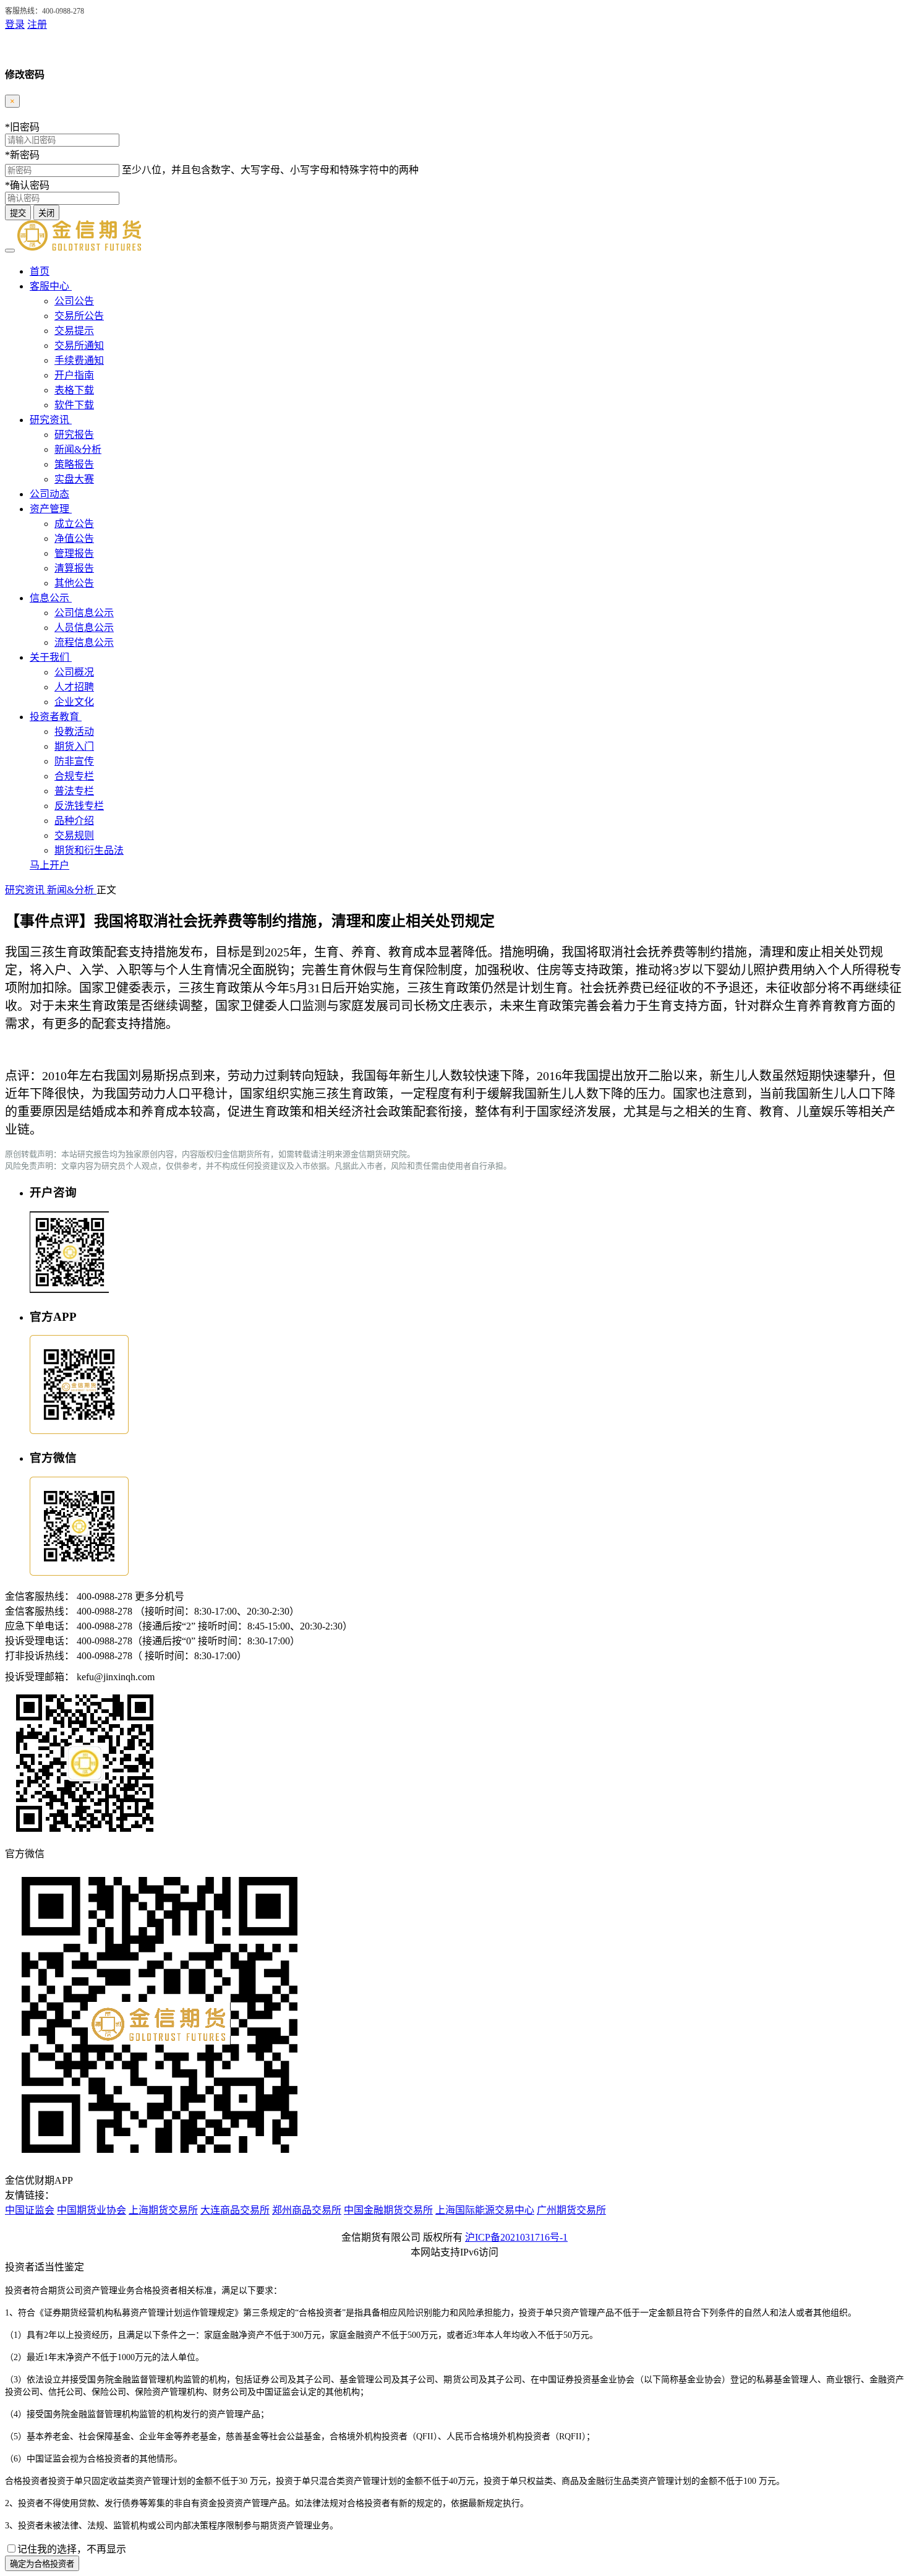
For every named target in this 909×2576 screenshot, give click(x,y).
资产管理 (51, 509)
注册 (37, 24)
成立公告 (74, 524)
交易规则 (74, 835)
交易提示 (74, 331)
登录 (15, 24)
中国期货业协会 (92, 2210)
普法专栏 (74, 791)
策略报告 (74, 464)
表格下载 (74, 390)
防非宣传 (74, 761)
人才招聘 (74, 687)
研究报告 (74, 435)
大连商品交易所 (235, 2210)
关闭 (46, 213)
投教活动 (74, 732)
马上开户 (49, 865)
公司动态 (49, 494)
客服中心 (51, 286)
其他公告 (74, 583)
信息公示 (51, 598)
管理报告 (74, 553)
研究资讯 (51, 420)
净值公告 (74, 539)
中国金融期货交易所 (388, 2210)
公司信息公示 (84, 613)
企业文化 (74, 702)
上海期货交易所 (163, 2210)
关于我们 (51, 657)
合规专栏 (74, 776)
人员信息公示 (84, 628)
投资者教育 (56, 717)
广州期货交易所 (571, 2210)
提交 (18, 213)
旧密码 (22, 127)
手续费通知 (79, 360)
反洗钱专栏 (79, 806)
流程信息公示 (84, 642)
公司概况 (74, 672)
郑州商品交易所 (307, 2210)
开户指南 (74, 375)
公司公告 (74, 301)
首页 (40, 271)
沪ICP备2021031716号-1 (516, 2237)
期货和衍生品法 (89, 850)
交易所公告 (79, 316)
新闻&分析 (78, 449)
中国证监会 (30, 2210)
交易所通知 (79, 346)
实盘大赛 (74, 479)
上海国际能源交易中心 (485, 2210)
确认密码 (27, 185)
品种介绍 (74, 821)
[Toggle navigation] (10, 251)
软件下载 (74, 405)
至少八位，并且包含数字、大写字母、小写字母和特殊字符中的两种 (270, 170)
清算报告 (74, 568)
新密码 (22, 155)
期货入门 (74, 746)
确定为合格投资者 (42, 2564)
